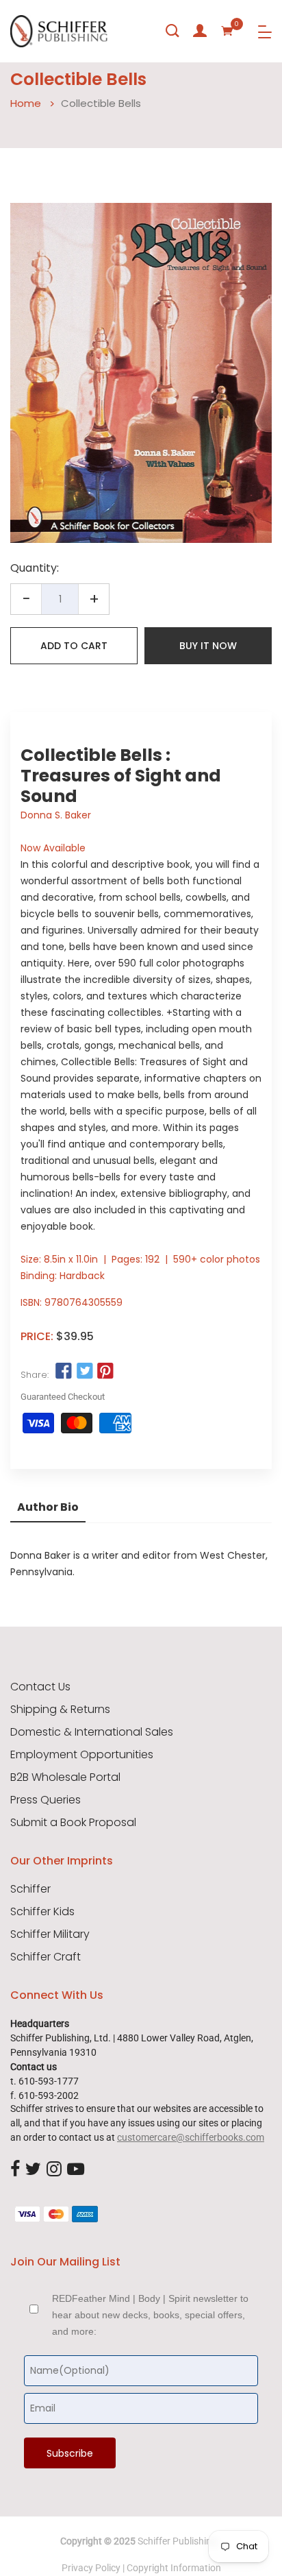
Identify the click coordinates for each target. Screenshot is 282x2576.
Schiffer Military (50, 1934)
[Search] (172, 31)
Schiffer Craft (46, 1957)
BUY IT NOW (208, 646)
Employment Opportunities (82, 1755)
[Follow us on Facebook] (64, 1372)
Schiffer (30, 1889)
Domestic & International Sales (92, 1732)
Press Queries (46, 1800)
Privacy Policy (91, 2568)
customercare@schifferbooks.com (191, 2137)
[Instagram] (54, 2170)
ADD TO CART (74, 646)
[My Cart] (227, 31)
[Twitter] (33, 2170)
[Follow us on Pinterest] (105, 1372)
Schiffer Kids (42, 1912)
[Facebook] (15, 2170)
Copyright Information (174, 2568)
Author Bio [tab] (48, 1507)
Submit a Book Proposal (73, 1823)
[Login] (200, 31)
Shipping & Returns (60, 1710)
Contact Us (40, 1687)
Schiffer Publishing (177, 2541)
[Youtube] (76, 2170)
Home (26, 103)
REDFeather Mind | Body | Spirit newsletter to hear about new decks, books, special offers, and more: (150, 2315)
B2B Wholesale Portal (65, 1777)
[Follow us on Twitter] (84, 1372)
